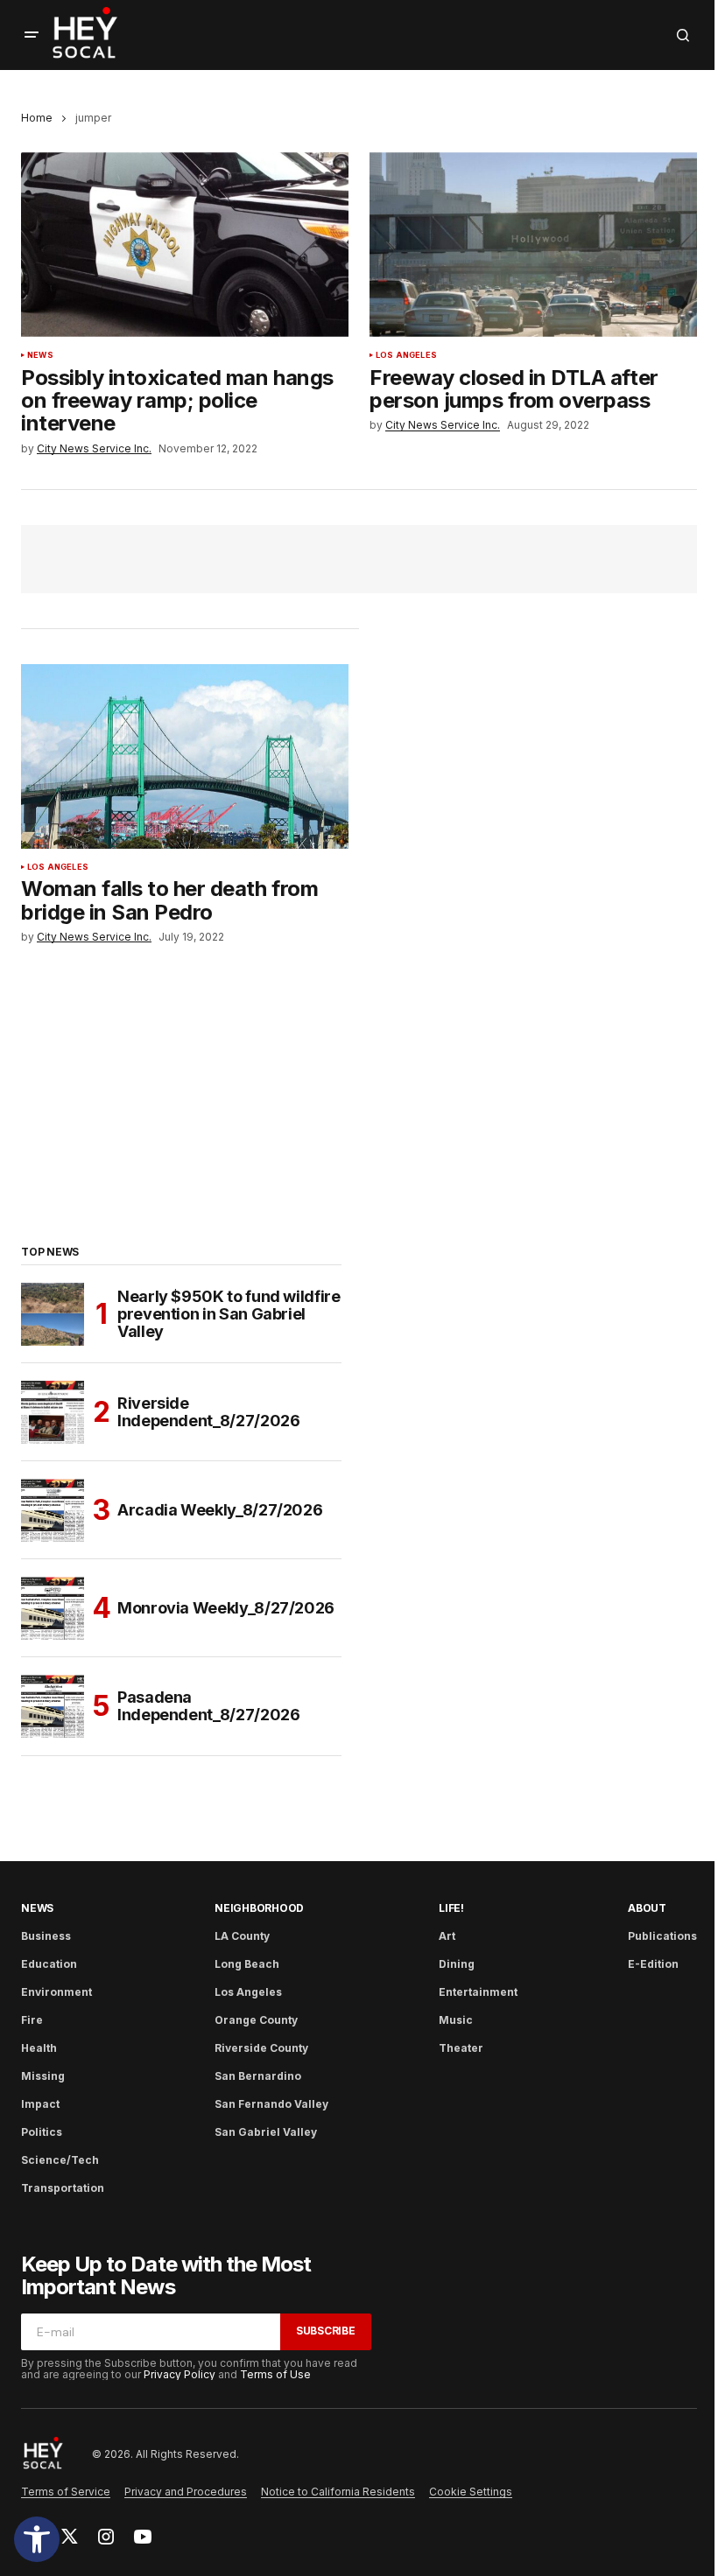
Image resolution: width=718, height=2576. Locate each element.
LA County (242, 1936)
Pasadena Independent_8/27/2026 (208, 1706)
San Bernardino (258, 2076)
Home (37, 118)
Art (447, 1936)
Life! (451, 1908)
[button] (37, 2539)
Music (456, 2020)
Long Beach (247, 1964)
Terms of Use (275, 2374)
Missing (43, 2076)
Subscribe (326, 2331)
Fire (32, 2020)
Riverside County (261, 2048)
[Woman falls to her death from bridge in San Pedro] (185, 756)
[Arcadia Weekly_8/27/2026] (53, 1510)
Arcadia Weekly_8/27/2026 (220, 1510)
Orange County (256, 2020)
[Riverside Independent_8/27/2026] (53, 1412)
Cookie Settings (471, 2492)
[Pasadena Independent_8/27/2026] (53, 1706)
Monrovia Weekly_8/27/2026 (226, 1608)
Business (46, 1936)
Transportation (63, 2188)
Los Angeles (406, 355)
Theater (461, 2048)
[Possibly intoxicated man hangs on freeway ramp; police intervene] (185, 244)
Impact (40, 2104)
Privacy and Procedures (186, 2492)
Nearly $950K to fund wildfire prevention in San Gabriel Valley (229, 1314)
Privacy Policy (179, 2374)
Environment (56, 1992)
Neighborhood (259, 1908)
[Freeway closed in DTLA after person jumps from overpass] (533, 244)
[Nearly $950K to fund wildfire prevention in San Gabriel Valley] (53, 1314)
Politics (42, 2132)
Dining (457, 1964)
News (40, 355)
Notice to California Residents (338, 2492)
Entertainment (478, 1992)
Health (39, 2048)
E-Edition (653, 1964)
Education (49, 1964)
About (647, 1908)
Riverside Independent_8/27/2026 (208, 1412)
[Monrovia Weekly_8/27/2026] (53, 1608)
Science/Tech (60, 2160)
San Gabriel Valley (266, 2132)
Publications (662, 1936)
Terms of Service (66, 2492)
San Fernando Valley (271, 2104)
